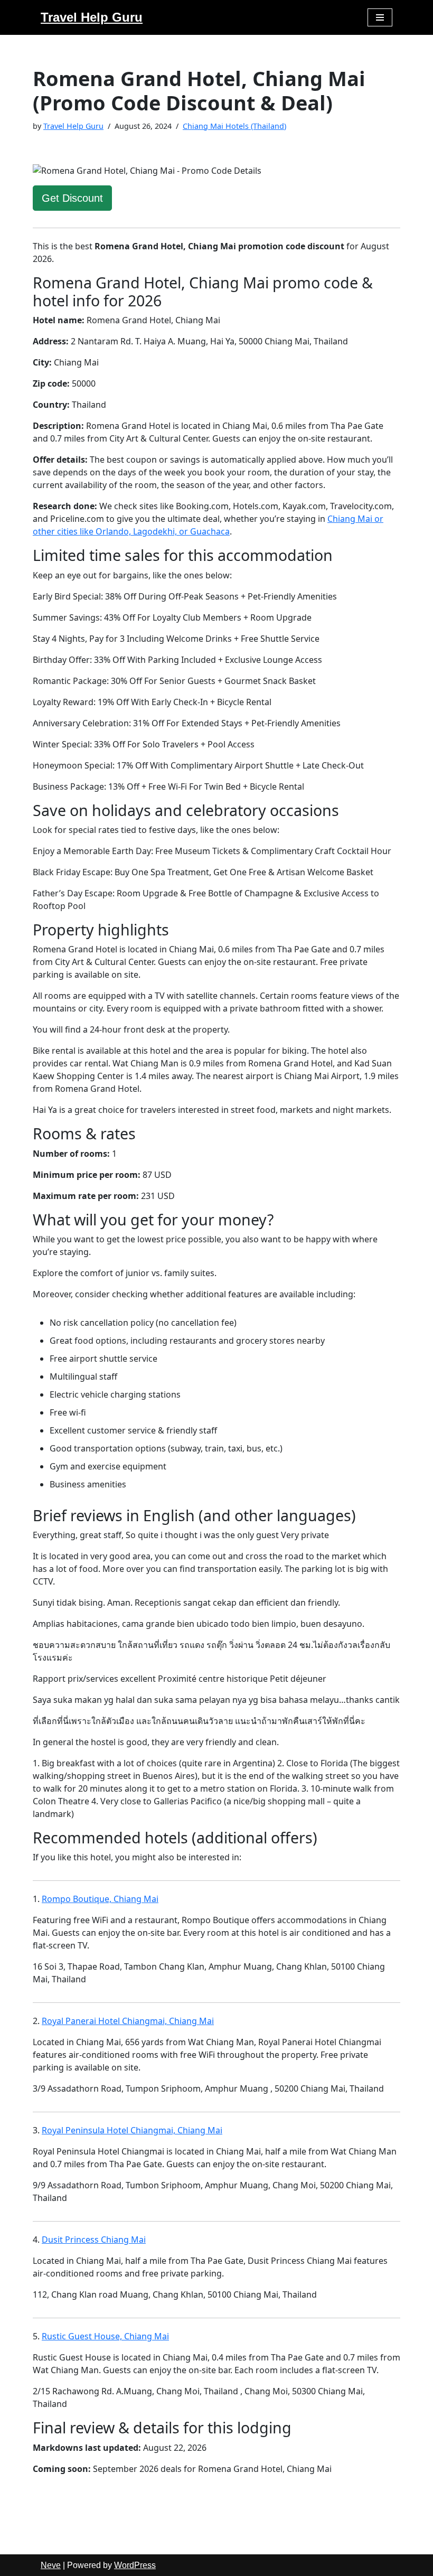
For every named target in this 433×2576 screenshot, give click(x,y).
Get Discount (72, 198)
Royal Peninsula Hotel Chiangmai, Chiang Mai (132, 2130)
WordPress (135, 2565)
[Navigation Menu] (380, 17)
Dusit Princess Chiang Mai (94, 2240)
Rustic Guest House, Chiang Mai (105, 2336)
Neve (51, 2565)
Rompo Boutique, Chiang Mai (100, 1899)
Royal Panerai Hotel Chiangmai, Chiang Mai (128, 2021)
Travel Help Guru (73, 126)
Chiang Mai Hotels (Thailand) (234, 126)
